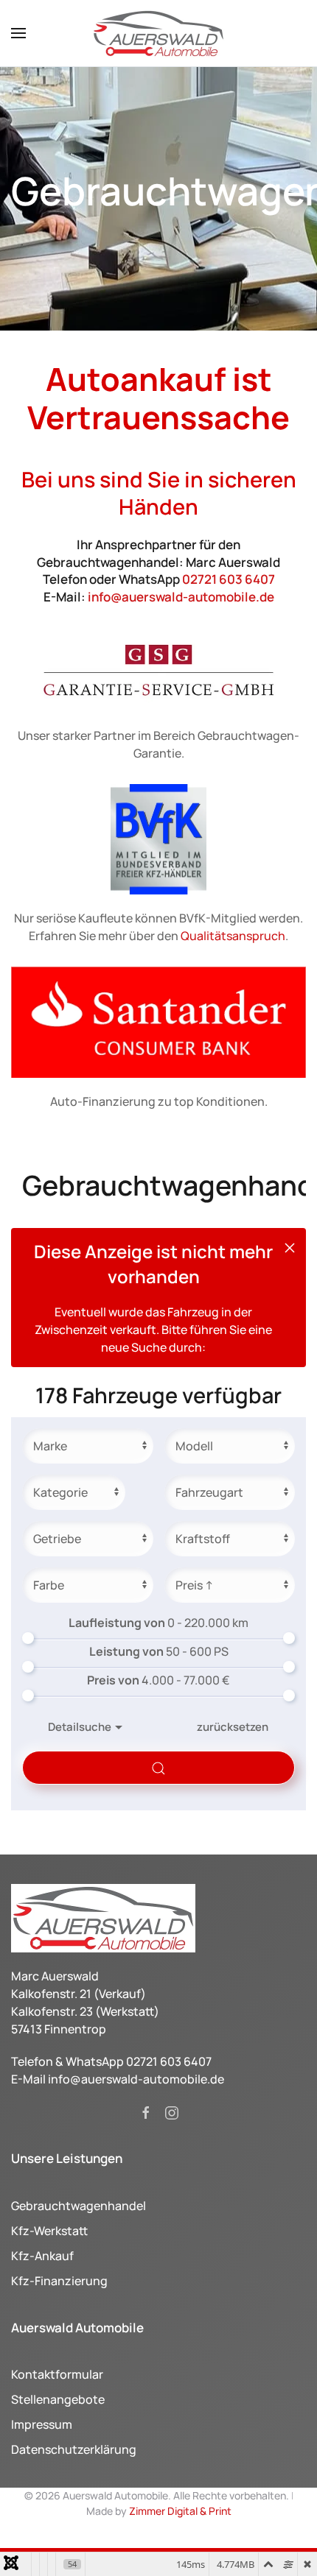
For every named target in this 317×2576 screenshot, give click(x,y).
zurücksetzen (233, 1727)
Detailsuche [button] (80, 1727)
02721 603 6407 (229, 579)
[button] (18, 33)
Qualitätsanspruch (233, 936)
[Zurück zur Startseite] (158, 33)
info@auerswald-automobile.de (181, 597)
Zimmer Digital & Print (179, 2511)
